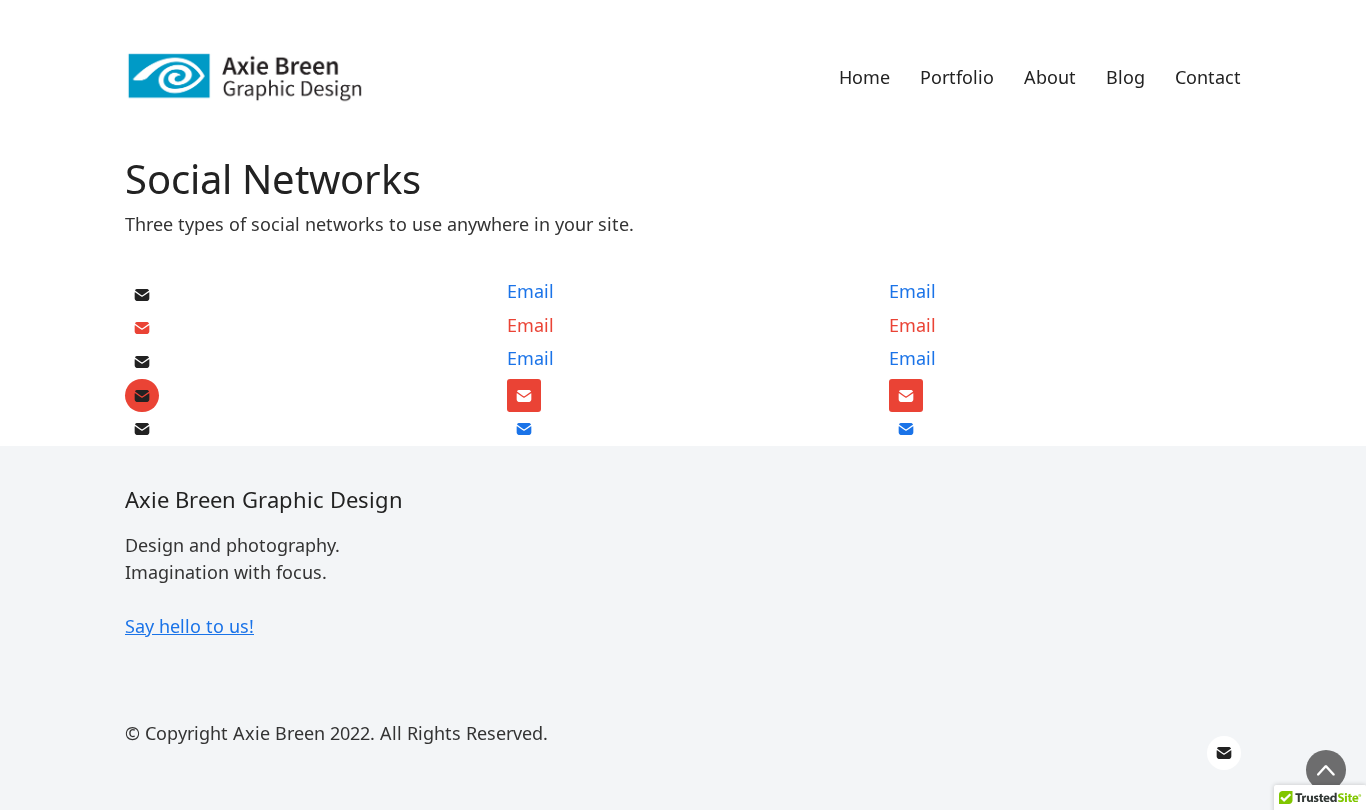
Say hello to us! (189, 626)
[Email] (142, 295)
